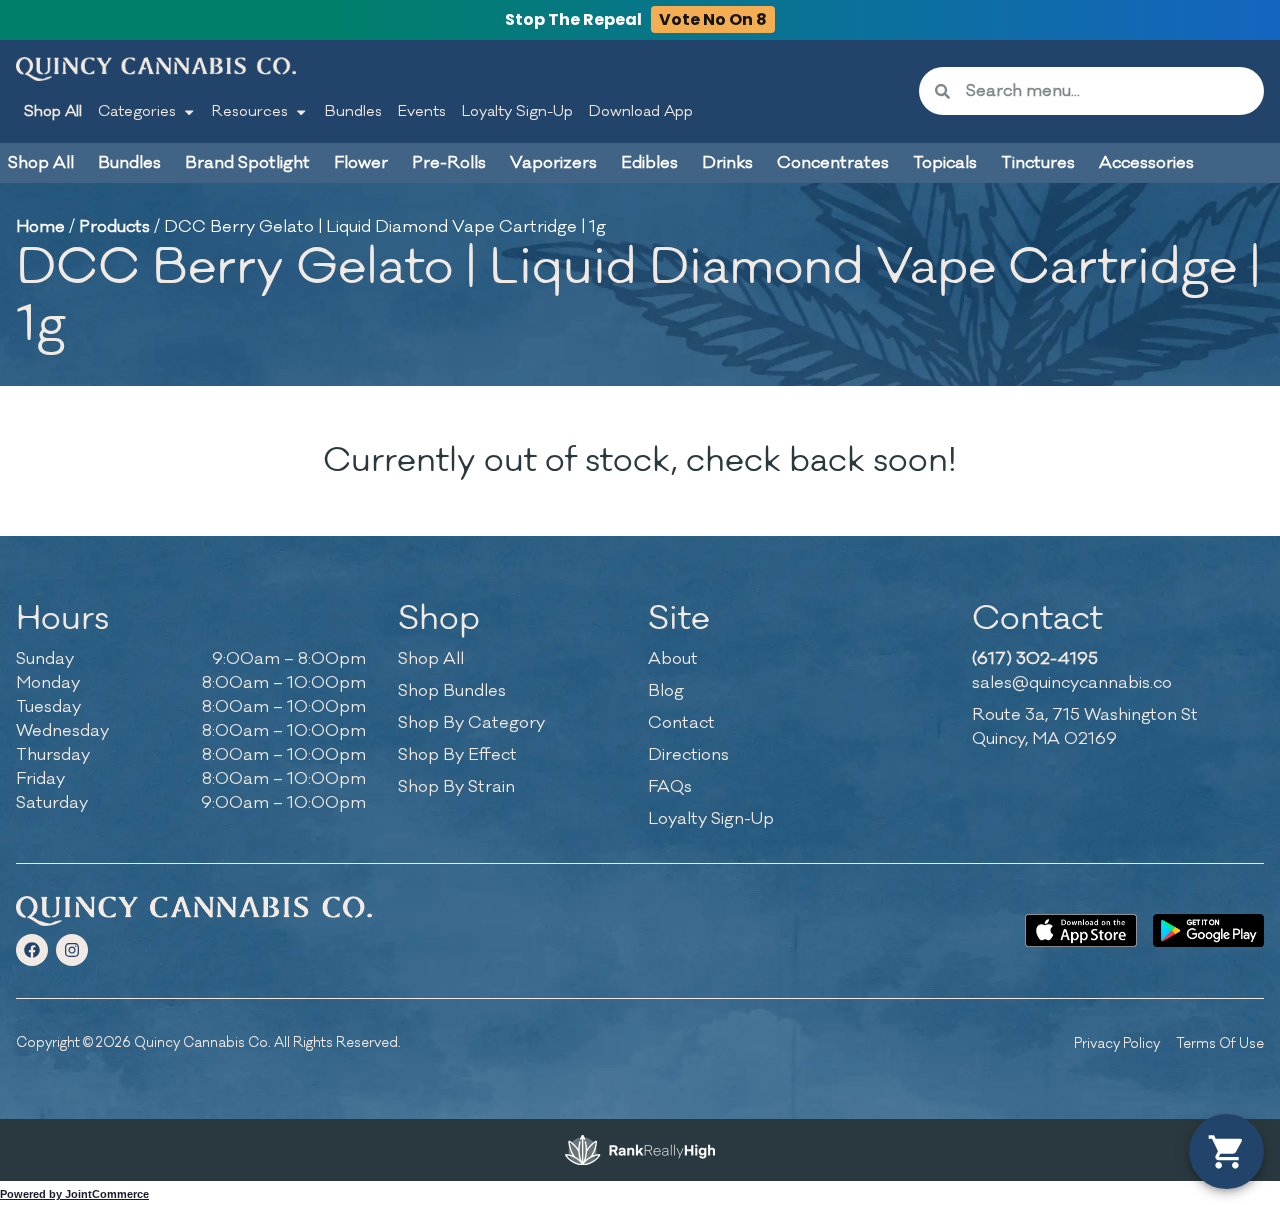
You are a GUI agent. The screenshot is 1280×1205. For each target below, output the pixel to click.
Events (422, 111)
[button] (1226, 1151)
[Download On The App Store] (1080, 930)
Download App (641, 111)
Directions (688, 755)
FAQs (670, 787)
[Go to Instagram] (72, 950)
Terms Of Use (1220, 1043)
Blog (666, 691)
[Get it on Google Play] (1208, 930)
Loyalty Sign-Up (517, 111)
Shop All (53, 111)
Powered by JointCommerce (74, 1194)
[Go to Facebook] (32, 950)
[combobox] (1107, 91)
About (673, 659)
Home (40, 227)
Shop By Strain (456, 787)
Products (114, 227)
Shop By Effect (457, 755)
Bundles (353, 111)
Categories (137, 111)
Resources (250, 111)
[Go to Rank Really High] (640, 1150)
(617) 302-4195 (1035, 659)
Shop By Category (471, 723)
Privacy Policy (1117, 1043)
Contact (681, 723)
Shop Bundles (452, 691)
